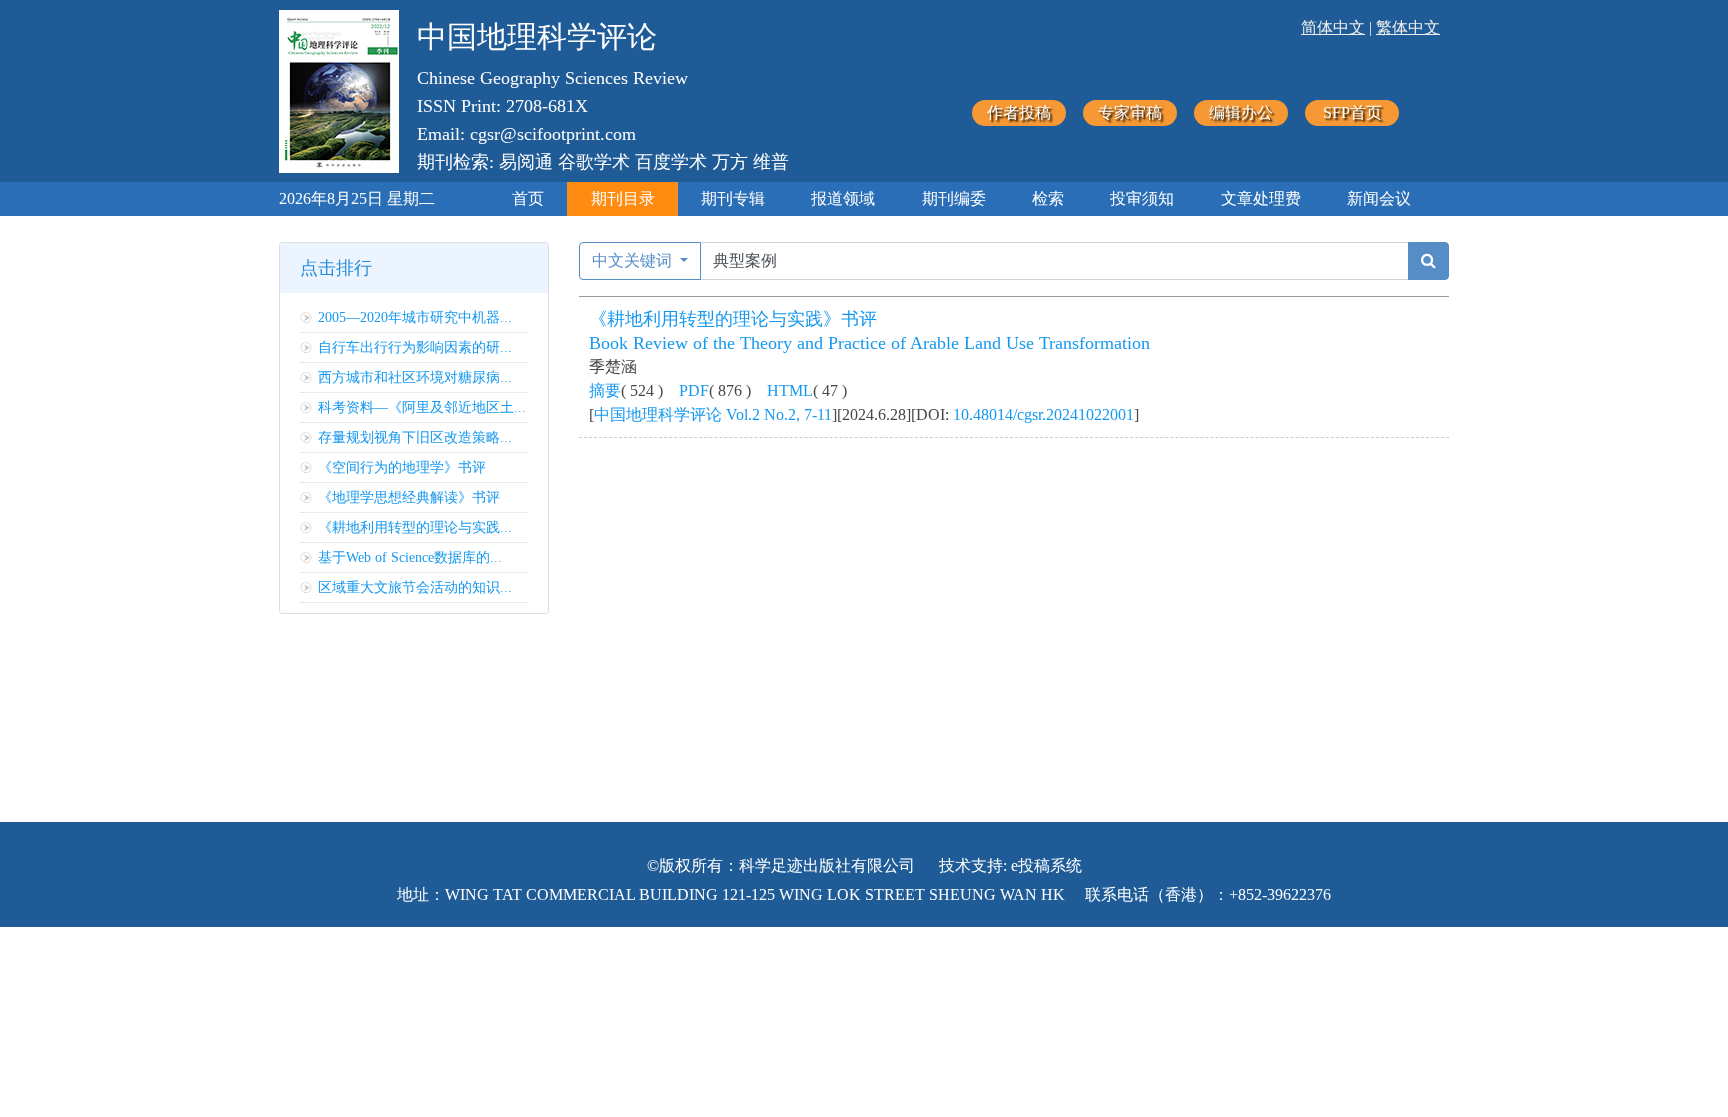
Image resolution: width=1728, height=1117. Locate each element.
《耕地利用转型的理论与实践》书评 (733, 319)
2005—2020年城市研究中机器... (415, 317)
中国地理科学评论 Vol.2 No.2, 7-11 (713, 414)
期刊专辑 (733, 198)
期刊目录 (623, 198)
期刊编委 (954, 198)
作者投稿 (1019, 112)
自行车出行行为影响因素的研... (415, 347)
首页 (528, 198)
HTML (790, 390)
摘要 (605, 390)
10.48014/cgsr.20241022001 (1043, 414)
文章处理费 (1261, 198)
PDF (694, 390)
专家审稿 (1130, 112)
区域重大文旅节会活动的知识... (415, 587)
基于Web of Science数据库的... (410, 557)
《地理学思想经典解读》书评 (409, 497)
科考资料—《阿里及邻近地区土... (422, 407)
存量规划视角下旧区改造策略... (415, 437)
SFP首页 (1352, 112)
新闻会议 (1379, 198)
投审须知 (1142, 198)
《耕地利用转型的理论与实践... (415, 527)
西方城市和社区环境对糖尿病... (415, 377)
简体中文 (1333, 27)
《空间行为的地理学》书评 (402, 467)
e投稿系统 (1046, 865)
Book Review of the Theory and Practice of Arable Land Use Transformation (869, 343)
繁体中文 (1408, 27)
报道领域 (843, 198)
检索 (1048, 198)
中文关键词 (634, 260)
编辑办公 (1241, 112)
